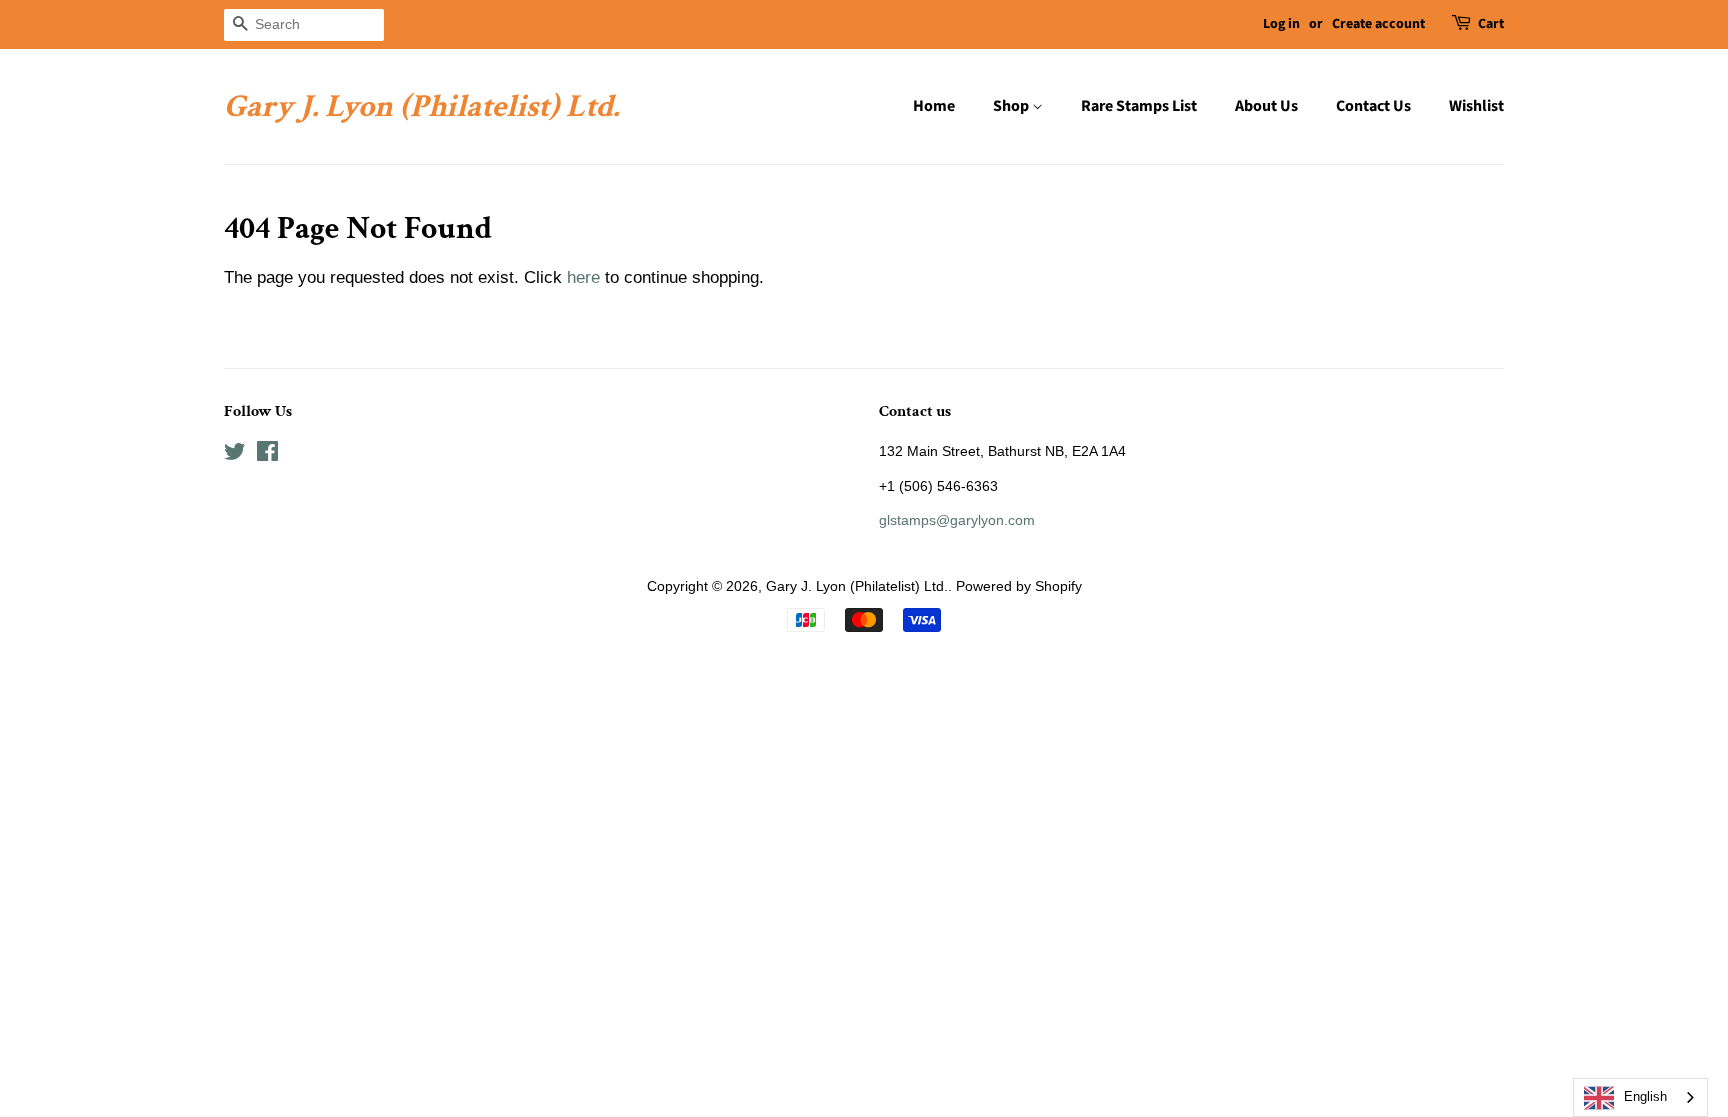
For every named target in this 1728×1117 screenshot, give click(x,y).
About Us (1266, 106)
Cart (1491, 24)
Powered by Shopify (1019, 586)
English (1645, 1096)
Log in (1281, 24)
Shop (1012, 106)
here (583, 277)
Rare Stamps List (1139, 106)
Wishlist (1476, 106)
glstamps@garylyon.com (957, 520)
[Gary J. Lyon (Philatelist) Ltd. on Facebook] (267, 455)
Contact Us (1373, 106)
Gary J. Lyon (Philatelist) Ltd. (421, 107)
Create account (1378, 24)
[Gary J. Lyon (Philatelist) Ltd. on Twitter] (235, 455)
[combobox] (1640, 1097)
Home (934, 106)
